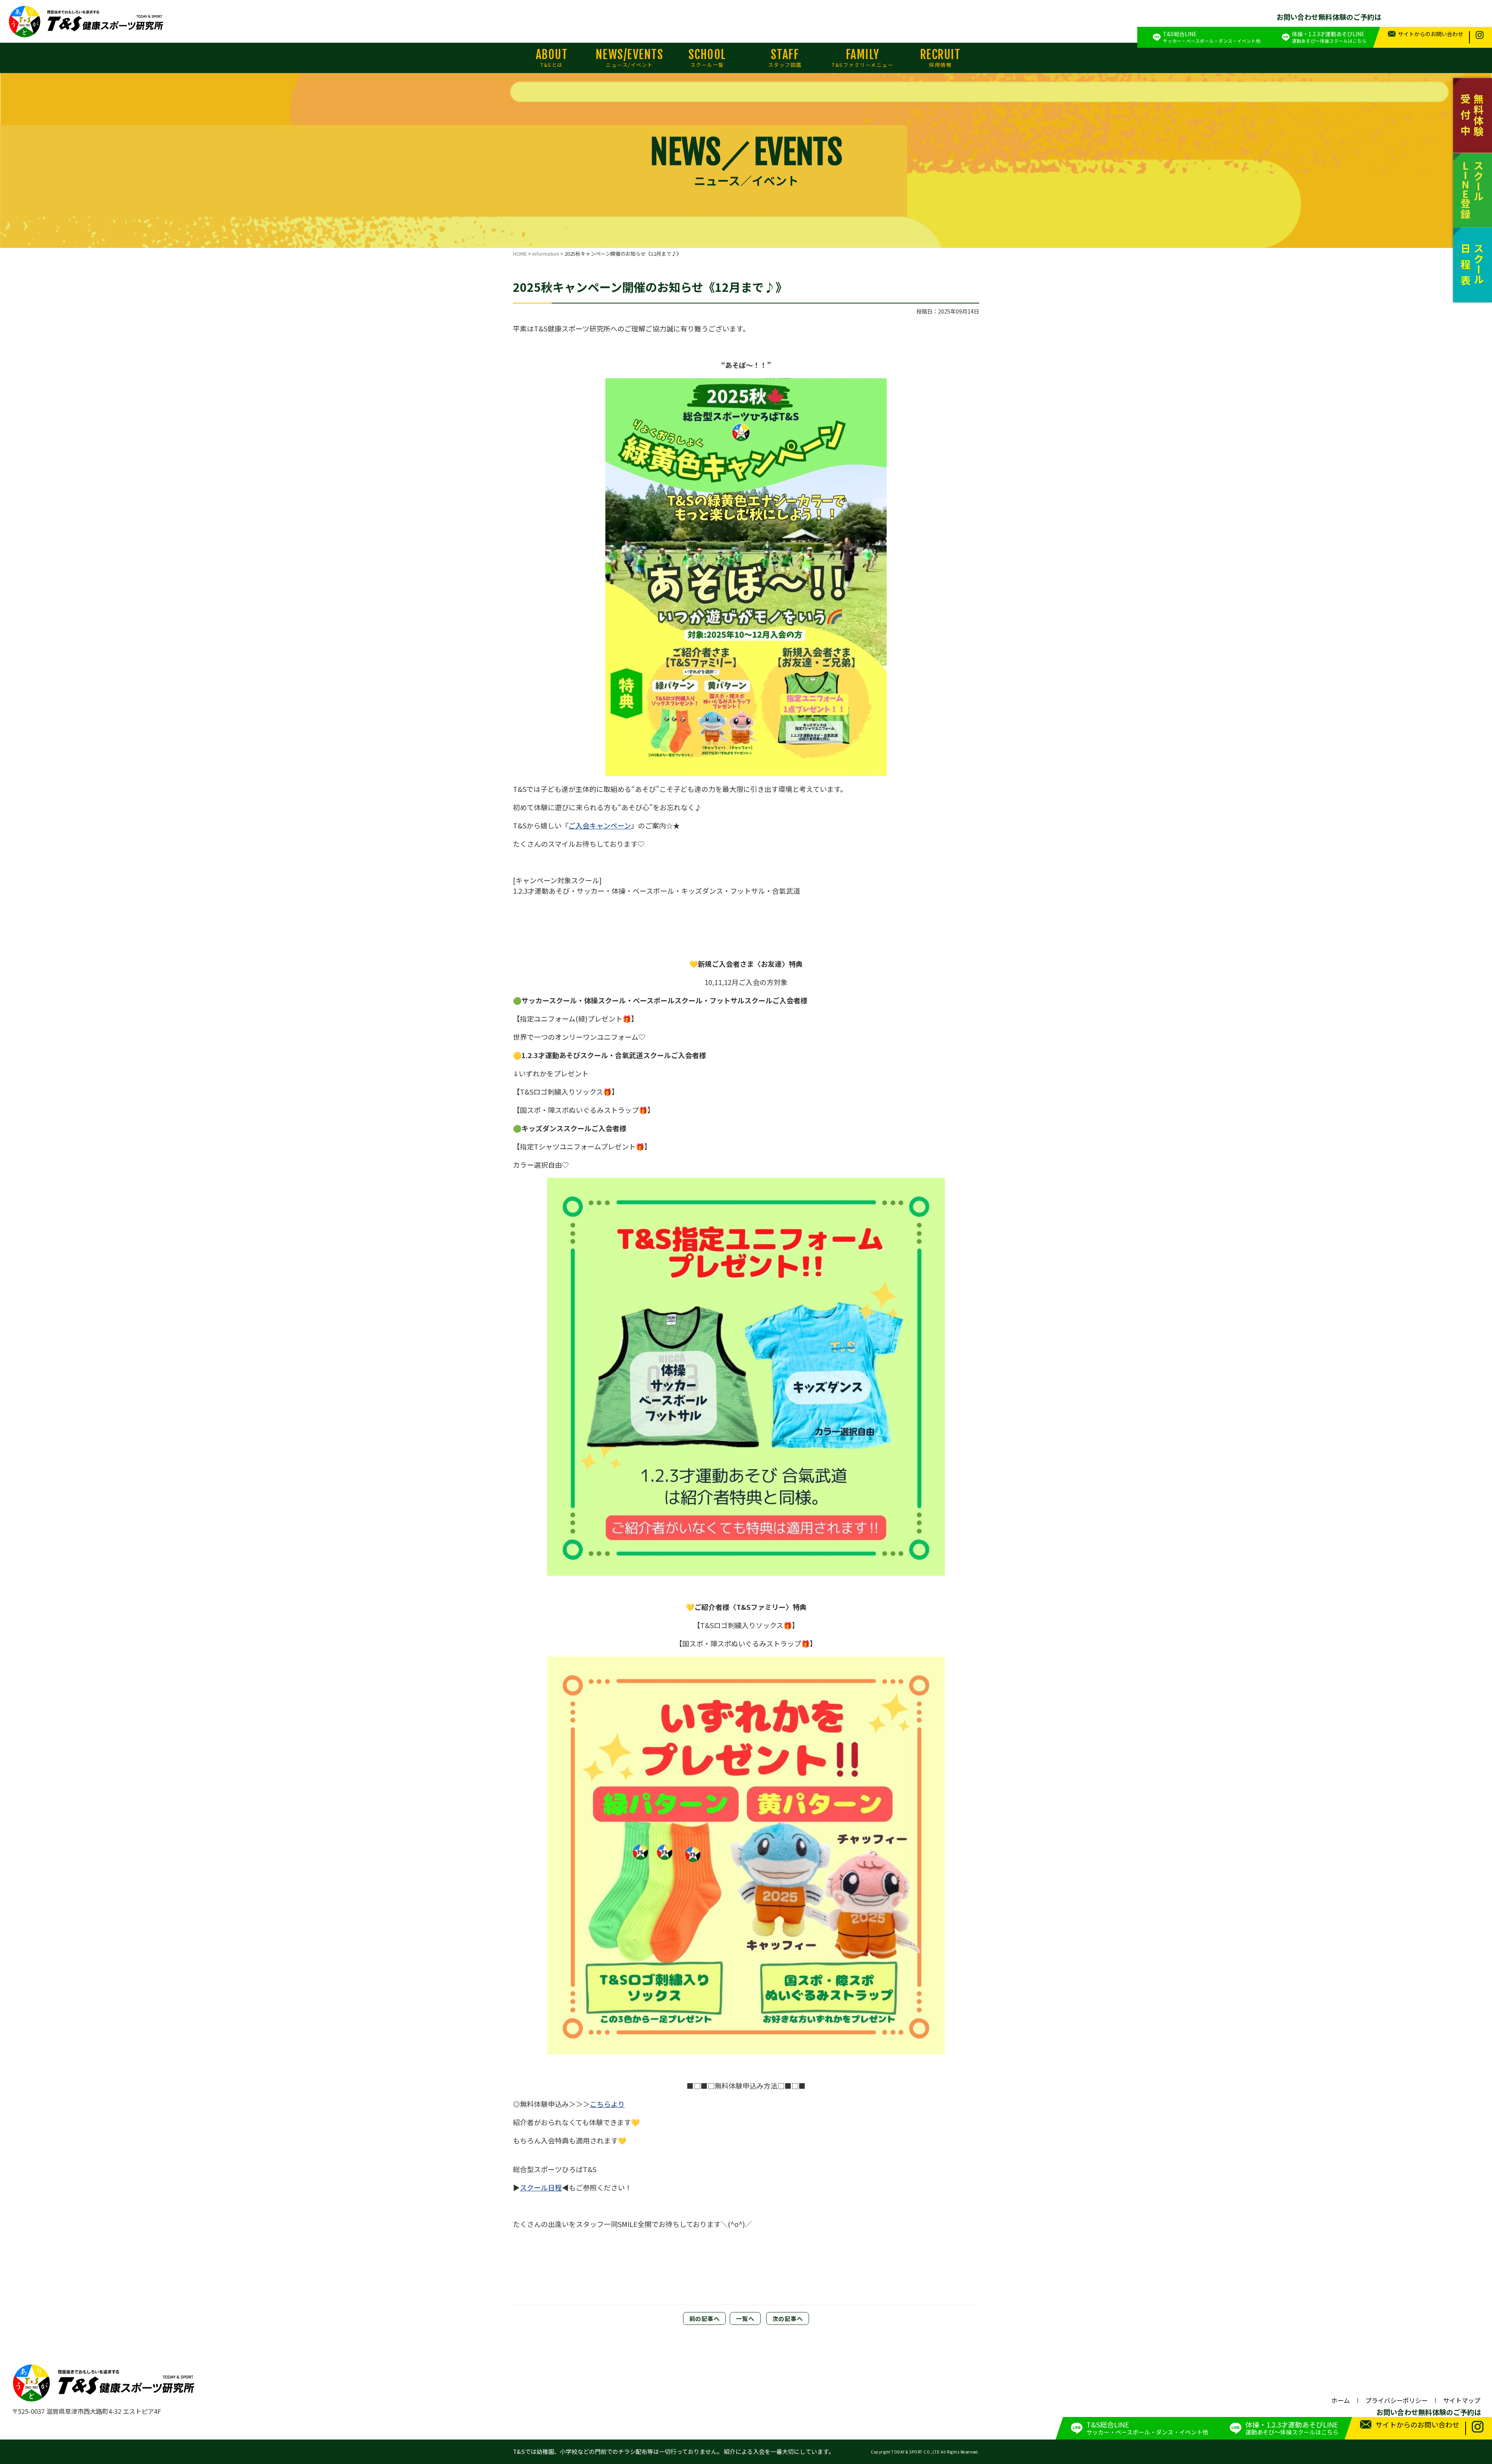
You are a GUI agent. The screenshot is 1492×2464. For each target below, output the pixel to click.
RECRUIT (940, 58)
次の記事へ (788, 2318)
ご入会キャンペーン (600, 825)
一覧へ (745, 2318)
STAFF (785, 58)
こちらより (607, 2104)
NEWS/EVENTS (630, 58)
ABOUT (552, 58)
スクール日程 (541, 2187)
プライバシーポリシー (1396, 2400)
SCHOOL (707, 58)
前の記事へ (705, 2318)
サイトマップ (1462, 2400)
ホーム (1340, 2400)
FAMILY (863, 58)
